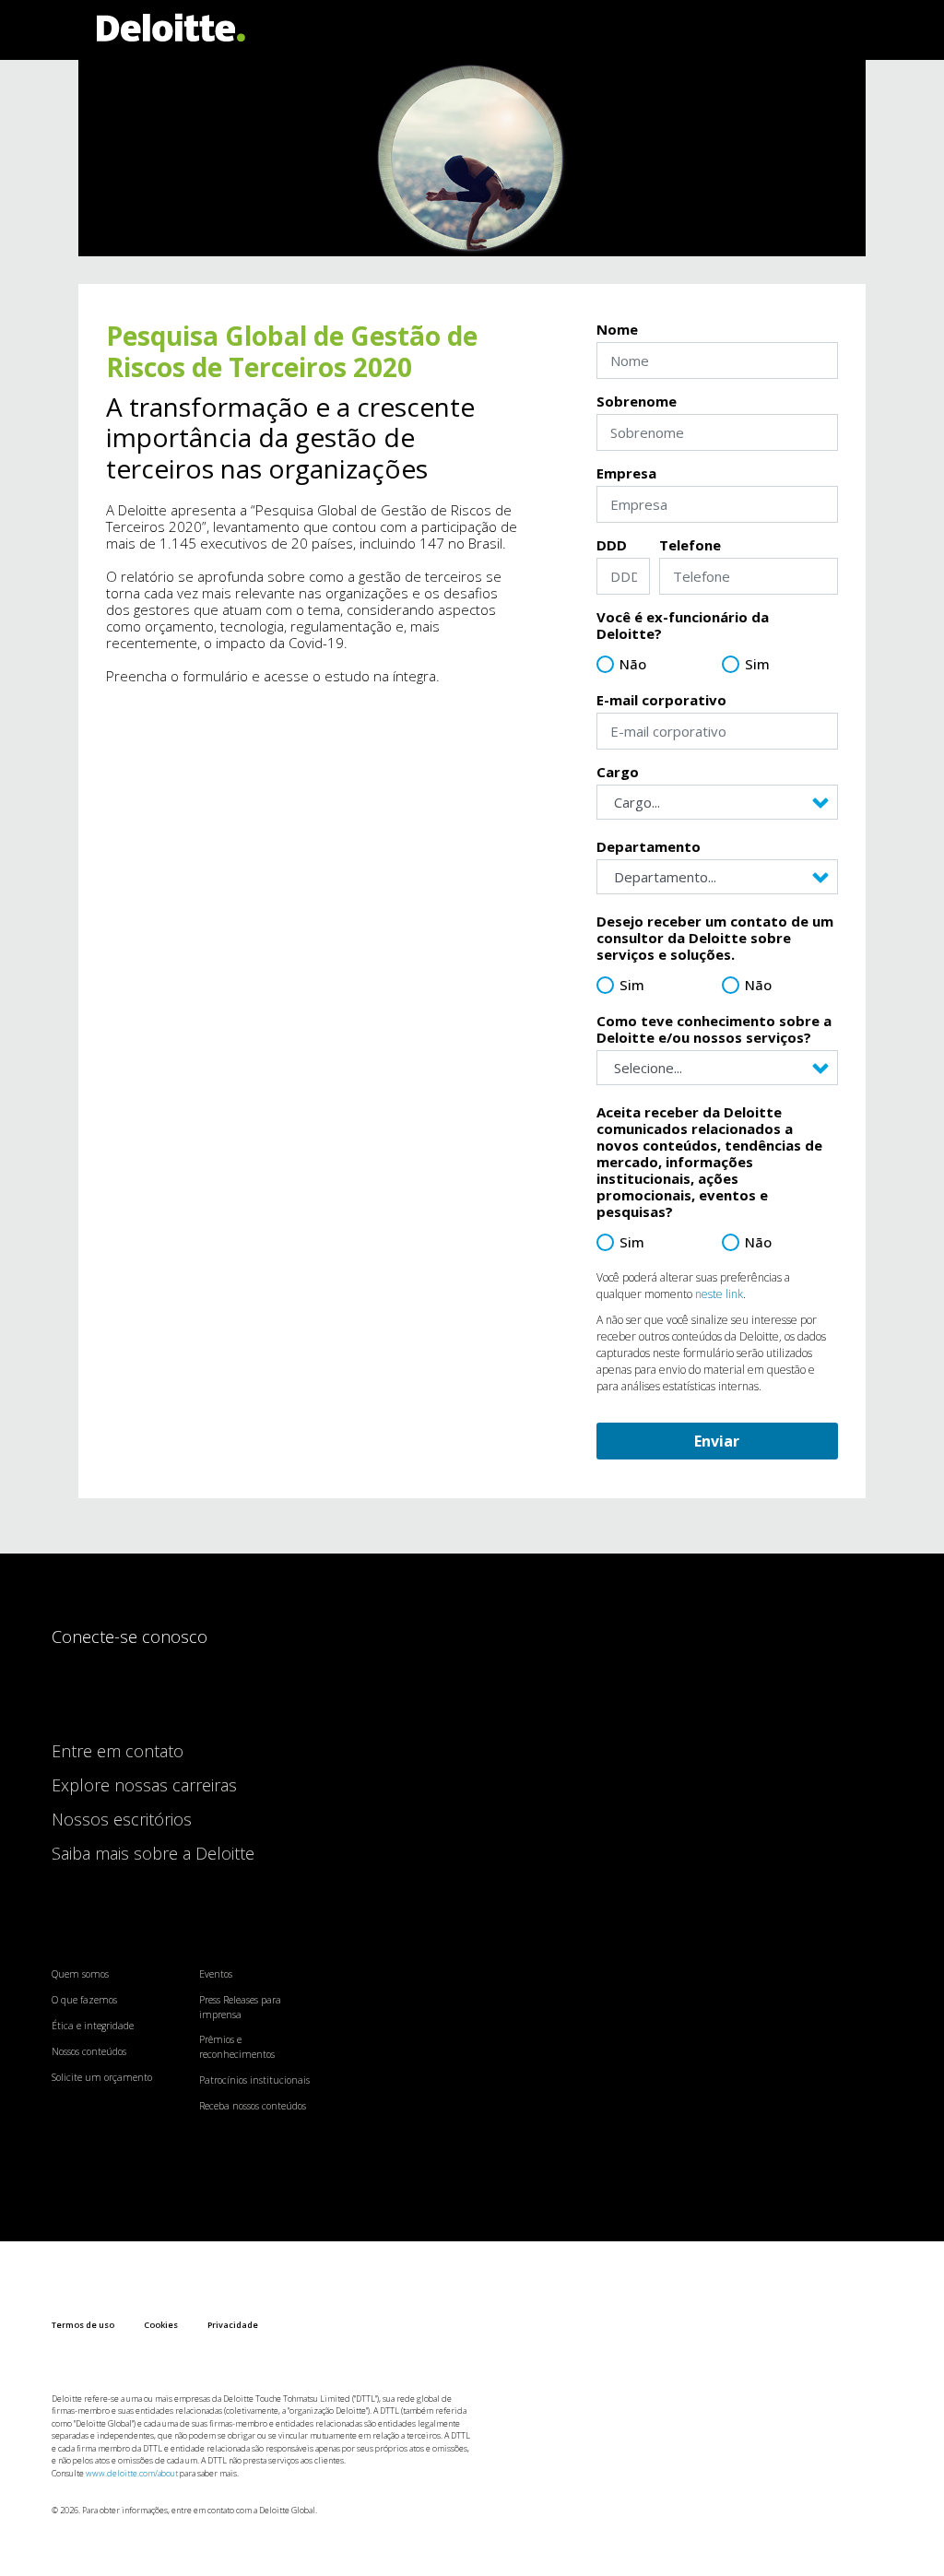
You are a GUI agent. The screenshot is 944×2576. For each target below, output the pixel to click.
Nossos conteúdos (89, 2051)
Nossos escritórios (122, 1819)
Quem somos (80, 1974)
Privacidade (233, 2325)
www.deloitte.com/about (132, 2473)
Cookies (161, 2325)
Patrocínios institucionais (254, 2080)
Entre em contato (118, 1751)
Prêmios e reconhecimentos (237, 2047)
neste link (719, 1294)
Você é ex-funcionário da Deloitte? (683, 625)
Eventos (216, 1974)
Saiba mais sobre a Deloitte (153, 1853)
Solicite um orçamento (102, 2077)
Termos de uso (83, 2325)
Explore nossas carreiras (144, 1785)
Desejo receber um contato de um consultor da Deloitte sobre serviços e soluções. (715, 938)
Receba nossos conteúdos (253, 2106)
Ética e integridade (93, 2026)
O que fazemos (84, 2000)
